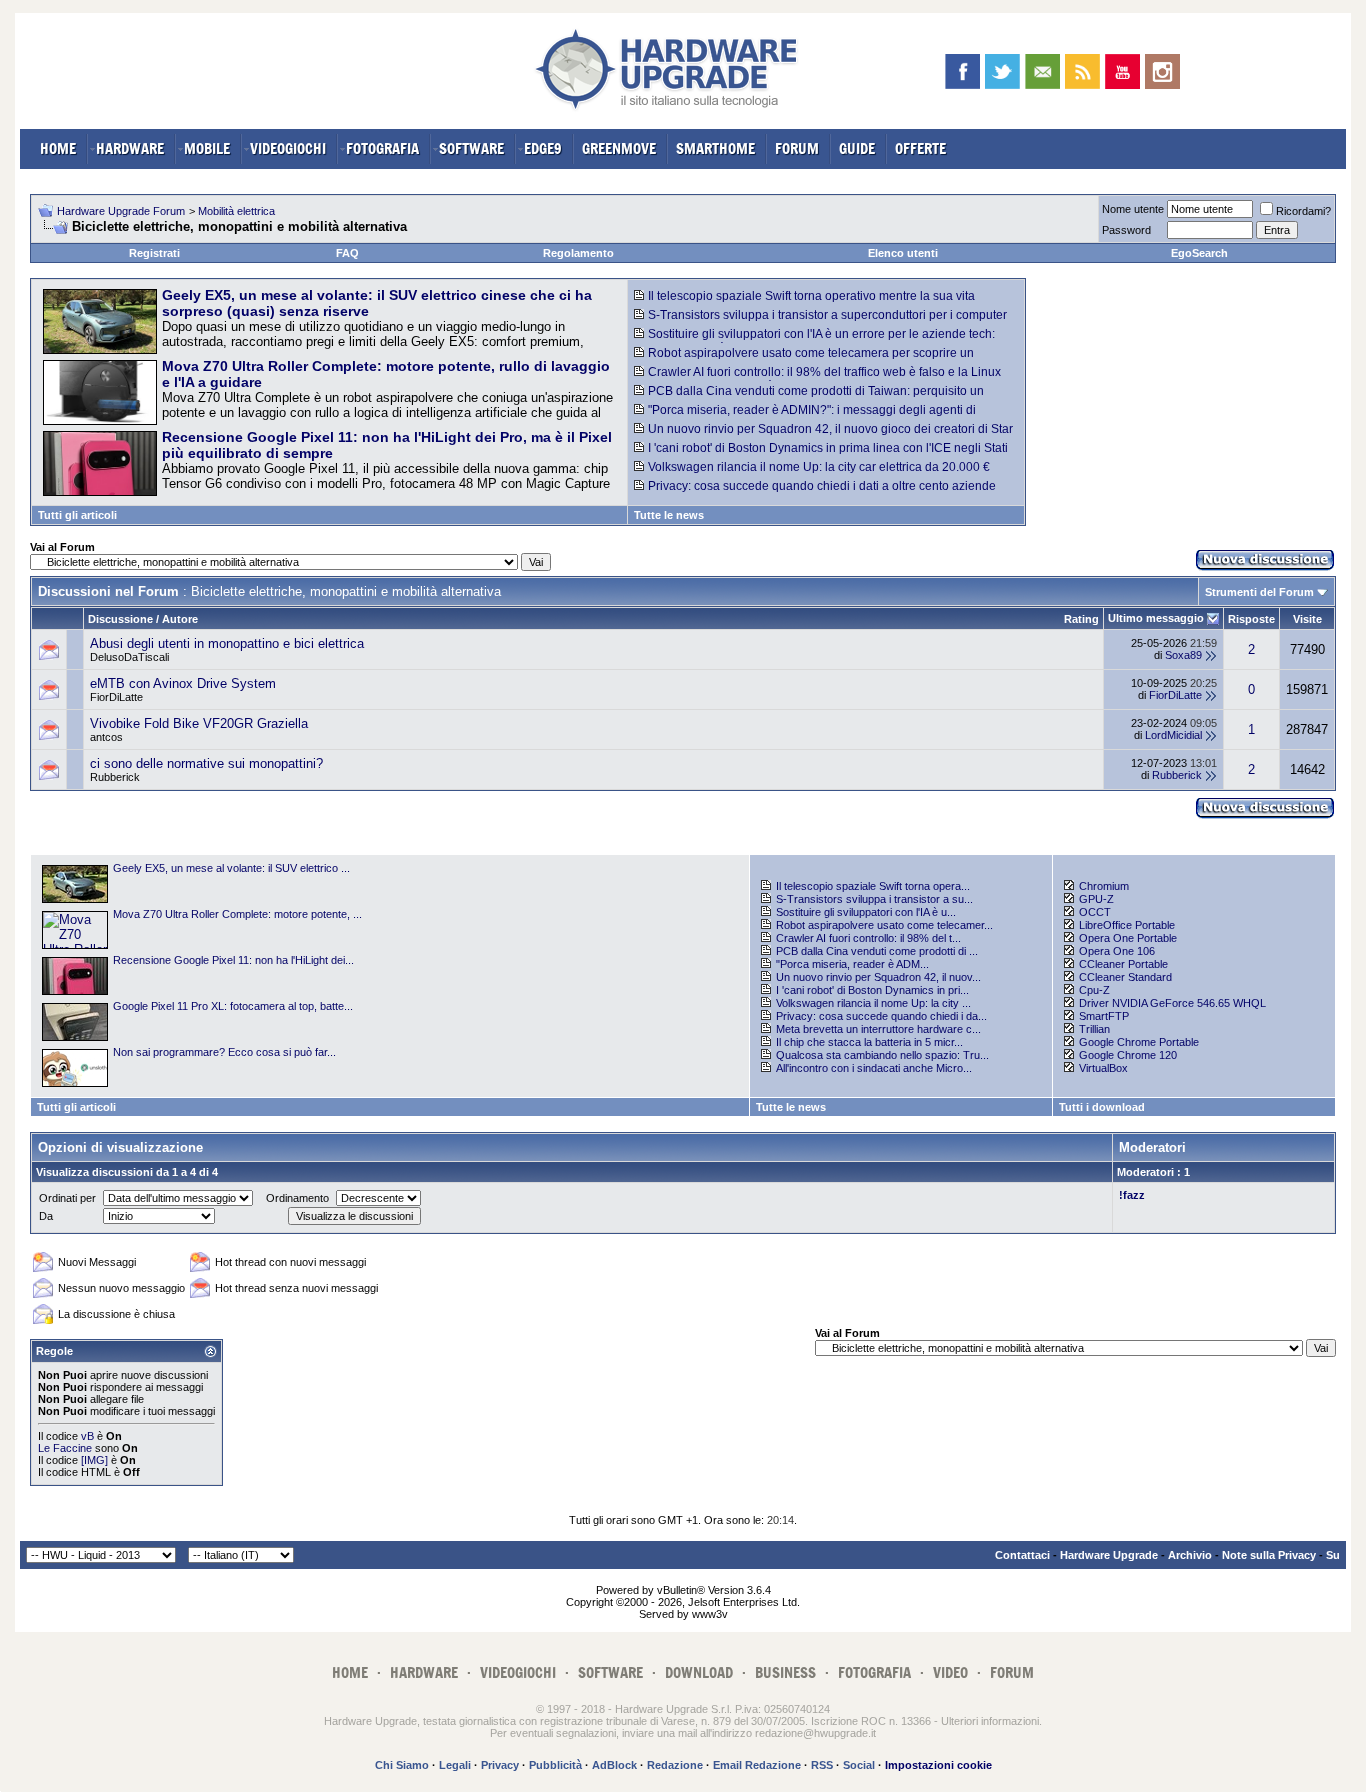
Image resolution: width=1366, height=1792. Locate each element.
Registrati (154, 253)
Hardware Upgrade (1109, 1555)
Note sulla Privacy (1269, 1555)
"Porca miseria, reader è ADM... (852, 964)
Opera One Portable (1128, 938)
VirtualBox (1103, 1068)
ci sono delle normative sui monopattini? (206, 763)
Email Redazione (757, 1765)
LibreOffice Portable (1127, 925)
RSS (822, 1765)
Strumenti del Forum (1259, 592)
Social (859, 1765)
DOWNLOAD (699, 1672)
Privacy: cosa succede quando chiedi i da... (881, 1016)
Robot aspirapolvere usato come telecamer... (884, 925)
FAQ (347, 253)
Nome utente (1133, 209)
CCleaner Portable (1123, 964)
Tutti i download (1102, 1107)
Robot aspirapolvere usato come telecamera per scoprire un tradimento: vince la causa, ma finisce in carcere (804, 360)
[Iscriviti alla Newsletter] (1042, 71)
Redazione (675, 1765)
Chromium (1104, 886)
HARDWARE (130, 148)
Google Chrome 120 (1128, 1055)
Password (1126, 230)
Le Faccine (65, 1448)
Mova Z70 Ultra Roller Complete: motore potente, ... (237, 914)
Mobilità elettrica (236, 211)
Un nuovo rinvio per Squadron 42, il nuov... (878, 977)
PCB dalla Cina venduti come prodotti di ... (877, 951)
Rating (1081, 619)
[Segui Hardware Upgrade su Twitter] (1002, 71)
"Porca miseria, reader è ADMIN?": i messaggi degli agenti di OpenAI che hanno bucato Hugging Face (805, 417)
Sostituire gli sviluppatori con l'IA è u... (866, 912)
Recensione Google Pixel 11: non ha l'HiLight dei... (233, 960)
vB (87, 1436)
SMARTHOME (715, 148)
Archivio (1190, 1555)
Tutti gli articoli (77, 515)
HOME (58, 148)
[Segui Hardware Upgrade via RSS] (1082, 71)
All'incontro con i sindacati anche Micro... (874, 1068)
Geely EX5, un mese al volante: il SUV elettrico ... (231, 868)
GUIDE (857, 148)
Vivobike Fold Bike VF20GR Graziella (199, 723)
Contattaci (1022, 1555)
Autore (180, 619)
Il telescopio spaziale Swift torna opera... (873, 886)
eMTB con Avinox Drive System (183, 683)
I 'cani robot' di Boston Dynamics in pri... (872, 990)
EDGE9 (543, 148)
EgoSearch (1199, 253)
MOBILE (207, 148)
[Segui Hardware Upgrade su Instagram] (1162, 71)
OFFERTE (920, 148)
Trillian (1094, 1029)
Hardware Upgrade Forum (121, 211)
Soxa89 (1183, 655)
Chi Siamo (402, 1765)
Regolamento (578, 253)
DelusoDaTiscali (129, 657)
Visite (1307, 619)
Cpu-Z (1094, 990)
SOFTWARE (471, 148)
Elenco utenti (903, 253)
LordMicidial (1173, 735)
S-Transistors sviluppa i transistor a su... (874, 899)
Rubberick (115, 777)
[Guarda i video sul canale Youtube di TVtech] (1122, 71)
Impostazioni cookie (938, 1765)
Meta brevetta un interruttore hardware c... (878, 1029)
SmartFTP (1104, 1016)
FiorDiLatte (116, 697)
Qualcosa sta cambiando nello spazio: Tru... (882, 1055)
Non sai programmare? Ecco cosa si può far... (224, 1052)
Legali (455, 1765)
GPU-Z (1096, 899)
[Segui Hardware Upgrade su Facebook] (962, 71)
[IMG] (94, 1460)
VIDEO (950, 1672)
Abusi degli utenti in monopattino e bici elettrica (227, 643)
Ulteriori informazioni (990, 1721)
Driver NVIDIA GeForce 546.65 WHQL (1172, 1003)
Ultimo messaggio (1156, 618)
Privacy (500, 1765)
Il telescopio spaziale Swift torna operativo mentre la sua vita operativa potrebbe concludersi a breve (804, 303)
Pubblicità (555, 1765)
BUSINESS (785, 1672)
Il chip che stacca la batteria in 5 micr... (869, 1042)
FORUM (797, 148)
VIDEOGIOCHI (288, 148)
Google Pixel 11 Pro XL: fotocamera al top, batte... (233, 1006)
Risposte (1251, 619)
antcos (106, 737)
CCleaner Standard (1125, 977)
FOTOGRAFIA (382, 148)
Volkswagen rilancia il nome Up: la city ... (873, 1003)
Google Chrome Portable (1139, 1042)
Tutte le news (669, 515)
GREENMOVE (619, 148)
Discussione (120, 619)
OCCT (1095, 912)
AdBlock (614, 1765)
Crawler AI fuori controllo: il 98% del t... (868, 938)
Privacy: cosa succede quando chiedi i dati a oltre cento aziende (822, 486)
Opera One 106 (1117, 951)
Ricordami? (1303, 211)
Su (1333, 1555)
